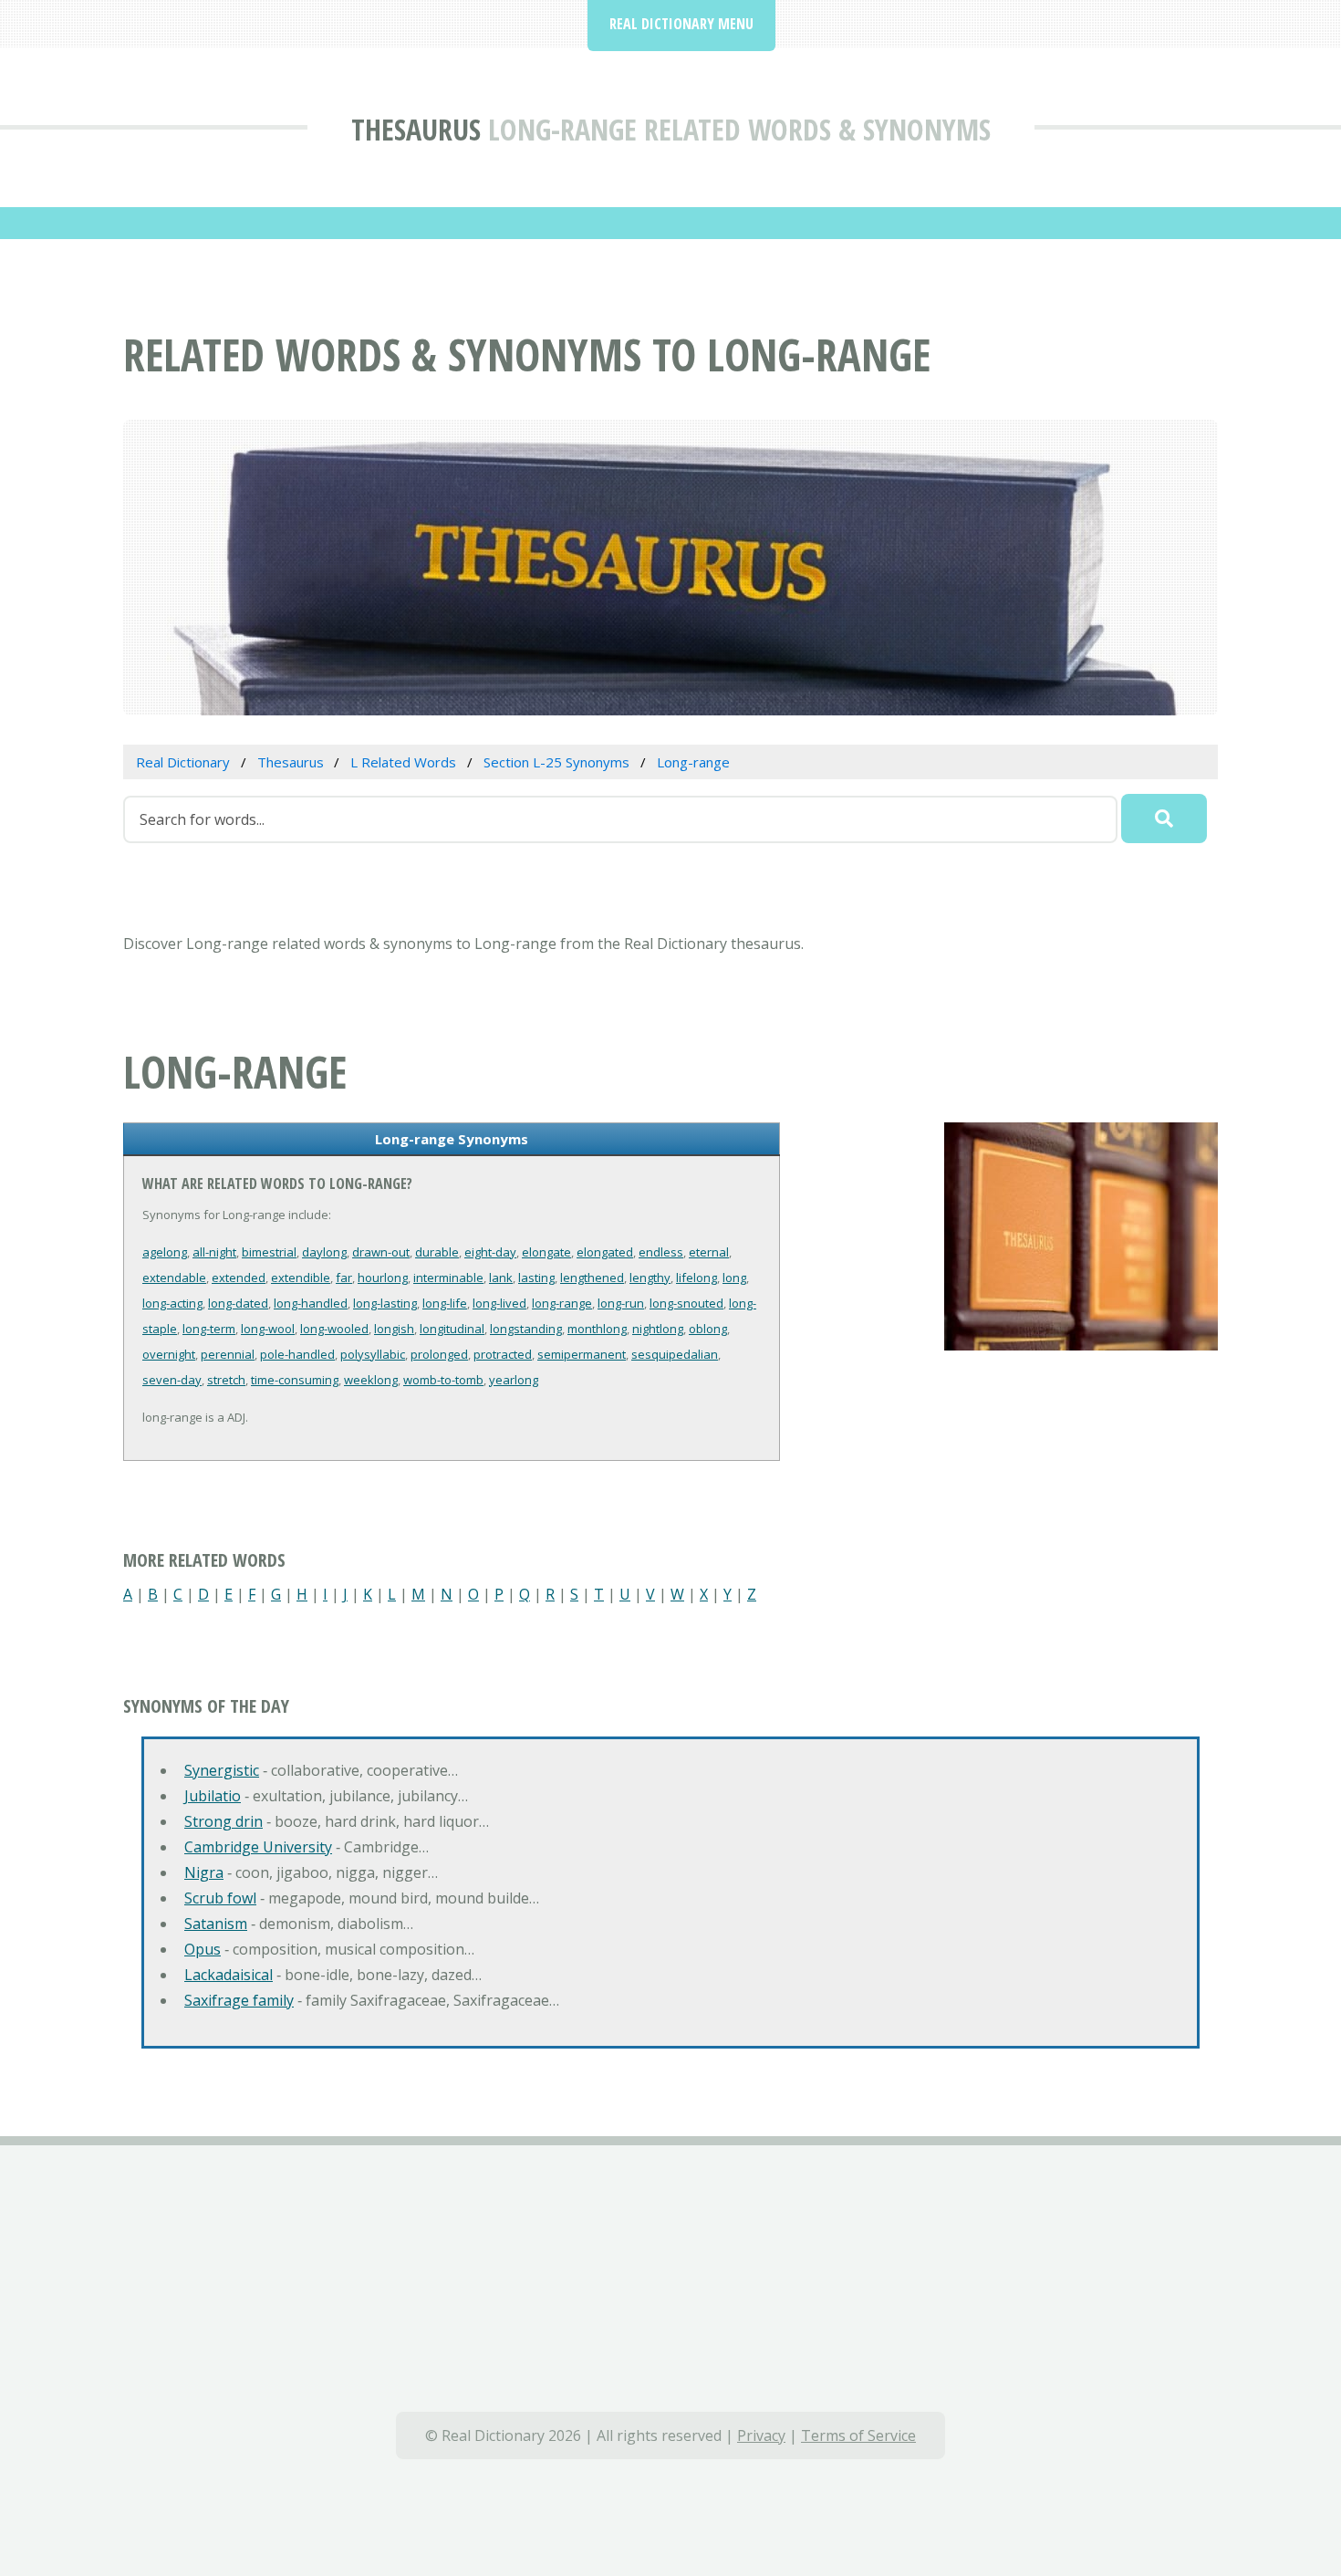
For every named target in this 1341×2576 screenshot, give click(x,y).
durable (437, 1252)
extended (239, 1278)
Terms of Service (858, 2435)
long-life (445, 1303)
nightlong (658, 1329)
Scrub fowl (220, 1898)
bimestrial (269, 1252)
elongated (605, 1252)
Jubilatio (213, 1796)
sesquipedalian (675, 1354)
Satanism (216, 1924)
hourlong (383, 1278)
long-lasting (385, 1303)
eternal (709, 1252)
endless (661, 1252)
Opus (203, 1949)
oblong (708, 1329)
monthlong (597, 1329)
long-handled (311, 1303)
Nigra (204, 1872)
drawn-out (381, 1252)
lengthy (650, 1278)
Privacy (761, 2435)
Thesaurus (416, 129)
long (734, 1278)
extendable (174, 1278)
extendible (301, 1278)
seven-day (172, 1380)
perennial (228, 1354)
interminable (448, 1278)
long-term (209, 1329)
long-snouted (686, 1303)
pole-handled (297, 1354)
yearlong (514, 1380)
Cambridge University (258, 1847)
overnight (169, 1354)
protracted (503, 1354)
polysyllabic (373, 1354)
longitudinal (452, 1329)
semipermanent (582, 1354)
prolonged (439, 1354)
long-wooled (334, 1329)
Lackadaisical (229, 1975)
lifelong (696, 1278)
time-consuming (295, 1380)
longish (394, 1329)
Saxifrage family (239, 2000)
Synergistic (222, 1770)
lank (501, 1278)
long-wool (268, 1329)
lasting (536, 1278)
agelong (165, 1252)
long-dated (238, 1303)
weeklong (371, 1380)
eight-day (490, 1252)
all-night (214, 1252)
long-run (621, 1303)
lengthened (592, 1278)
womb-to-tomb (443, 1380)
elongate (546, 1252)
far (344, 1278)
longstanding (526, 1329)
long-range (562, 1303)
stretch (226, 1380)
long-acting (172, 1303)
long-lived (499, 1303)
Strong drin (223, 1821)
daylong (324, 1252)
